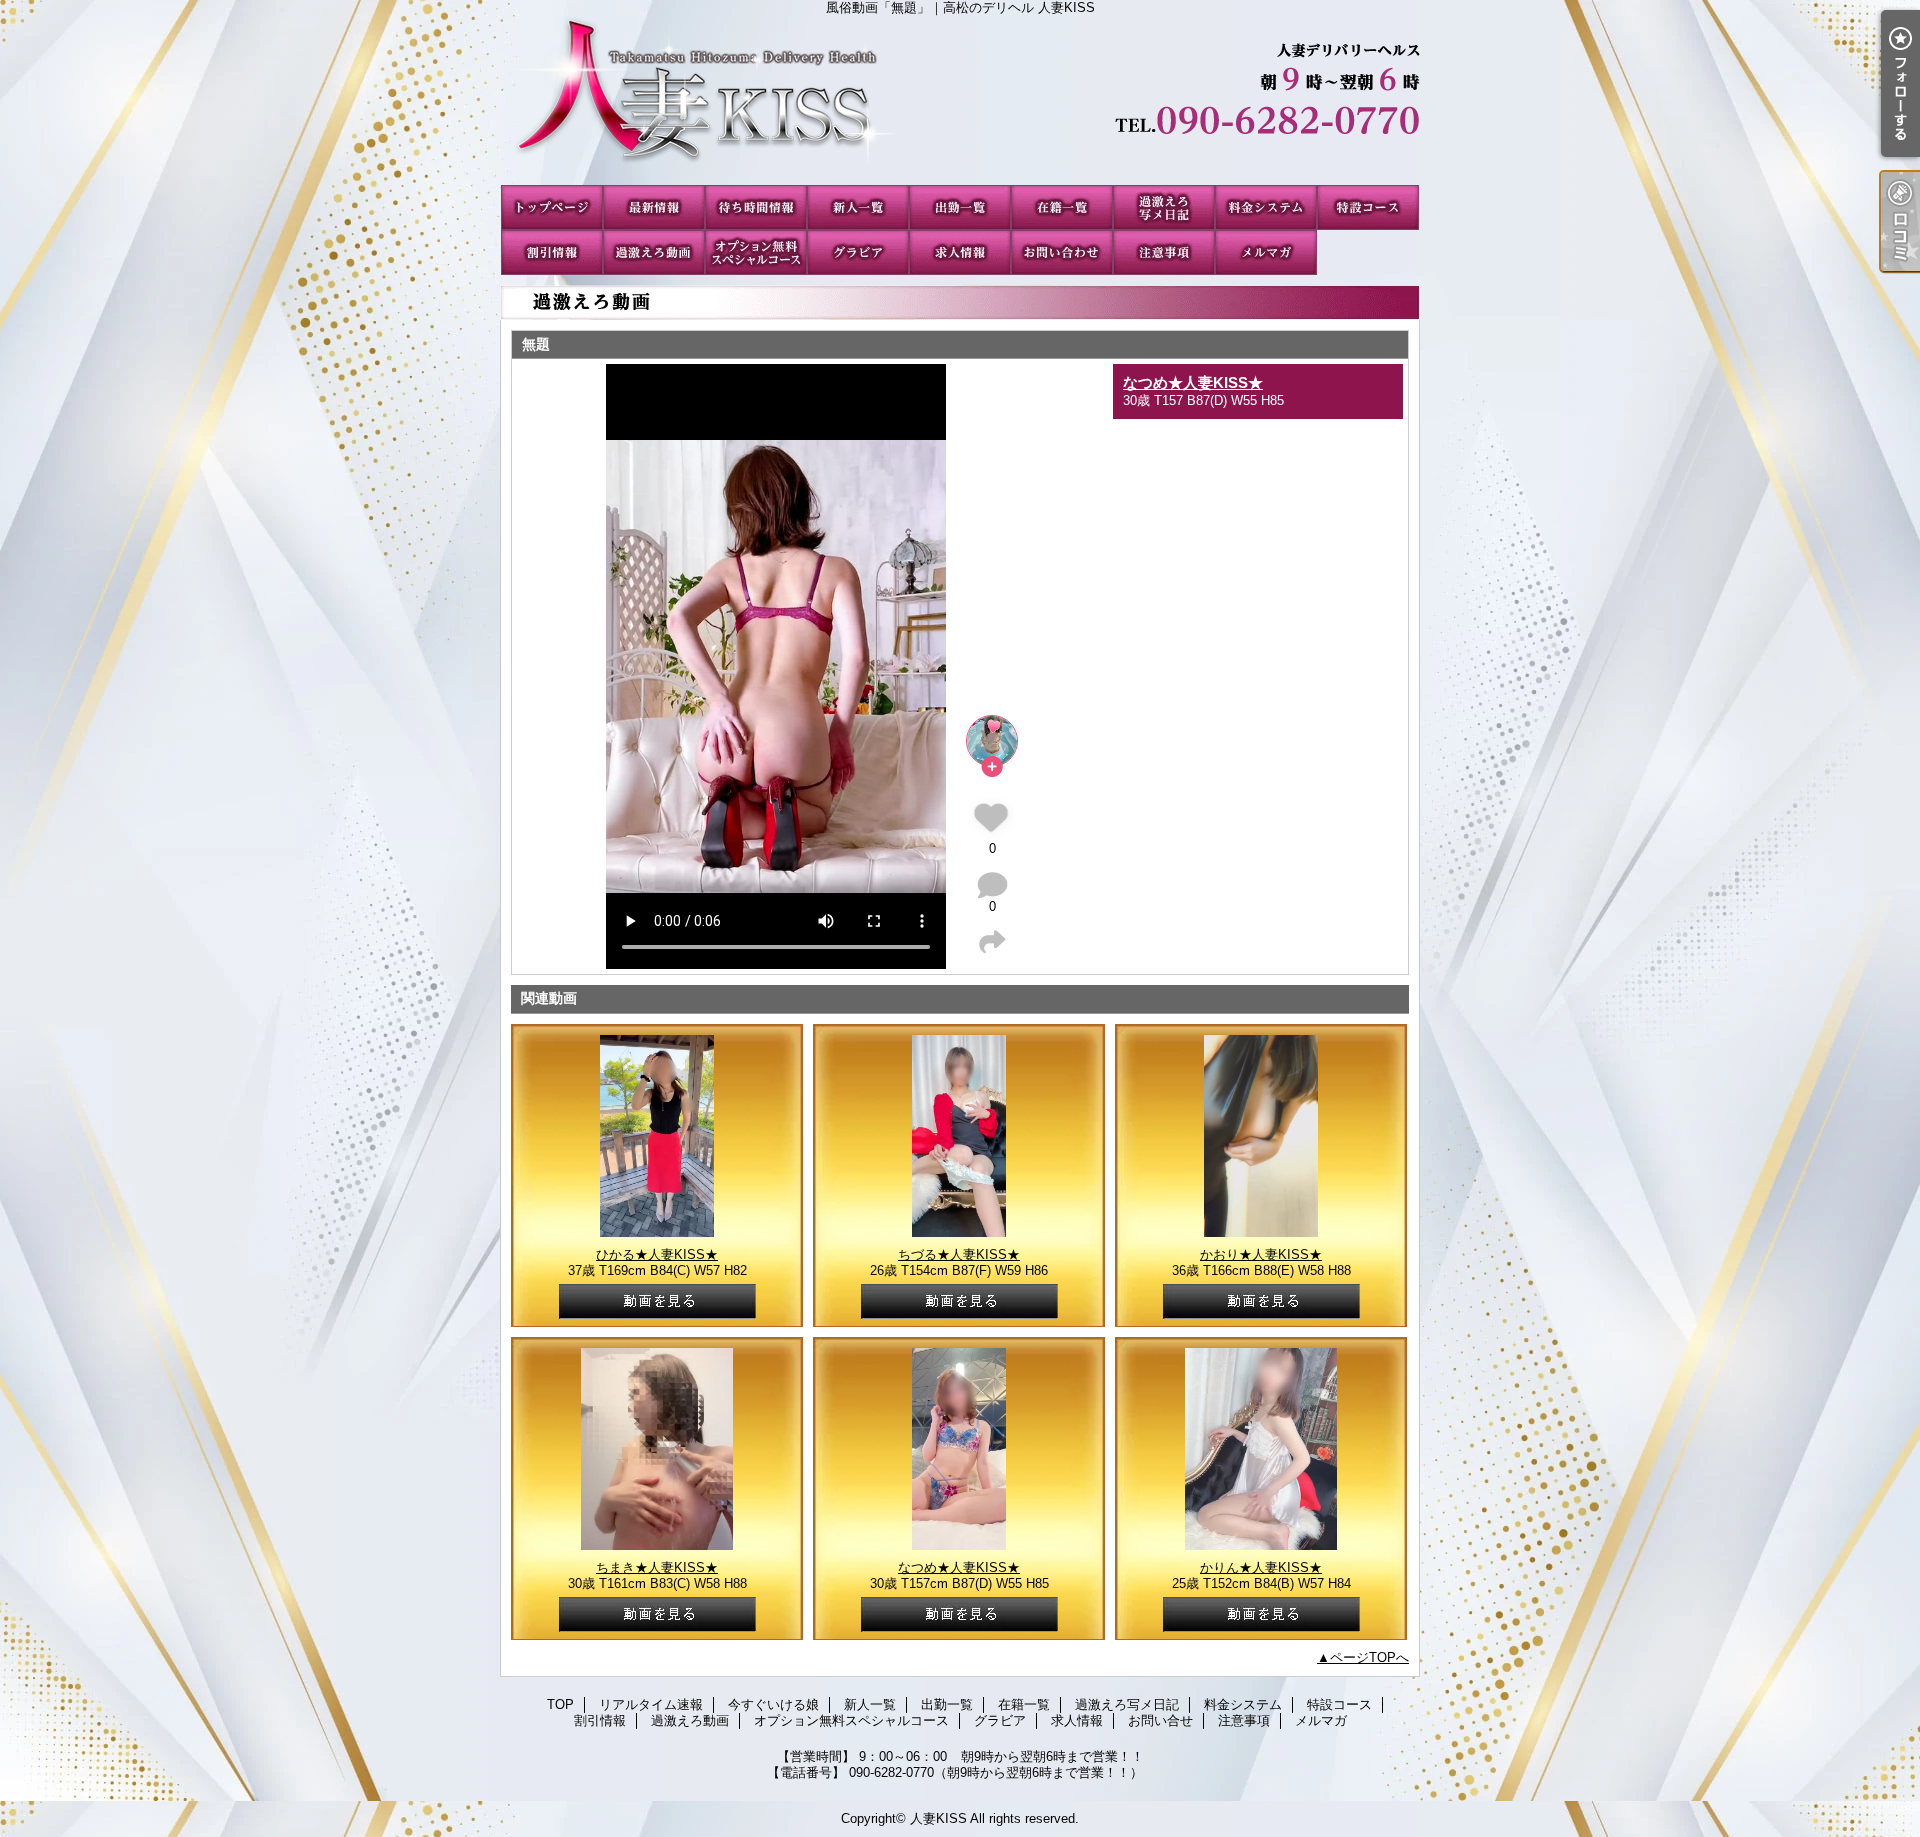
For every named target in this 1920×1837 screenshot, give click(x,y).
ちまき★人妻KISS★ (657, 1567)
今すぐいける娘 (756, 207)
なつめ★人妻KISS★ (1193, 382)
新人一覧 (858, 207)
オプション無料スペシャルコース (756, 252)
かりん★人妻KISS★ (1261, 1567)
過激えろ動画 (654, 252)
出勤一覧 (960, 207)
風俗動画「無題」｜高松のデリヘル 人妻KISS (960, 100)
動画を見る (657, 1301)
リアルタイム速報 (654, 207)
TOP (552, 207)
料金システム (1266, 207)
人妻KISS (938, 1818)
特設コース (1368, 207)
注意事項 (1164, 252)
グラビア (858, 252)
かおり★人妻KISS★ (1261, 1254)
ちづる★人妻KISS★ (959, 1254)
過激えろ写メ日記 (1164, 207)
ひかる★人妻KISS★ (657, 1254)
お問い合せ (1062, 252)
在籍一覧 (1062, 207)
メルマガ (1266, 252)
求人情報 (960, 252)
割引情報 (552, 252)
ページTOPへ (1369, 1657)
